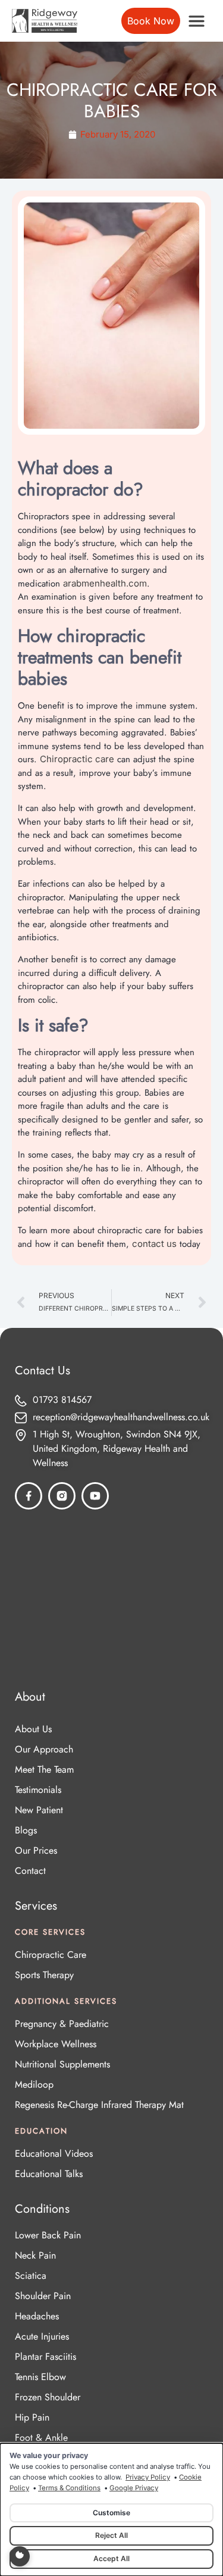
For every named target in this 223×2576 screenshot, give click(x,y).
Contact (30, 1871)
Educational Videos (54, 2154)
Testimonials (38, 1790)
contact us (154, 1244)
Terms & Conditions (69, 2488)
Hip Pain (32, 2417)
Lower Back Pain (48, 2235)
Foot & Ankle (41, 2438)
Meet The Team (44, 1769)
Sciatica (31, 2276)
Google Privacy (134, 2488)
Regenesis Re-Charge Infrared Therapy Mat (99, 2105)
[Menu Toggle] (197, 21)
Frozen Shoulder (48, 2397)
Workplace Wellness (56, 2044)
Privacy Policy (148, 2477)
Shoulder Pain (43, 2296)
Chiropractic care (77, 759)
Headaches (37, 2316)
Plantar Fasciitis (45, 2357)
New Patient (39, 1810)
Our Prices (36, 1850)
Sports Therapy (44, 1975)
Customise (111, 2513)
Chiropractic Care (51, 1955)
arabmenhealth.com (105, 583)
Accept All (111, 2558)
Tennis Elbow (40, 2377)
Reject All (111, 2535)
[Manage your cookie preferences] (20, 2556)
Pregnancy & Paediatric (62, 2024)
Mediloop (34, 2084)
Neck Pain (35, 2255)
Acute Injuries (42, 2336)
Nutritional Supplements (62, 2064)
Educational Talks (49, 2174)
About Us (33, 1729)
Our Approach (44, 1749)
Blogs (26, 1830)
